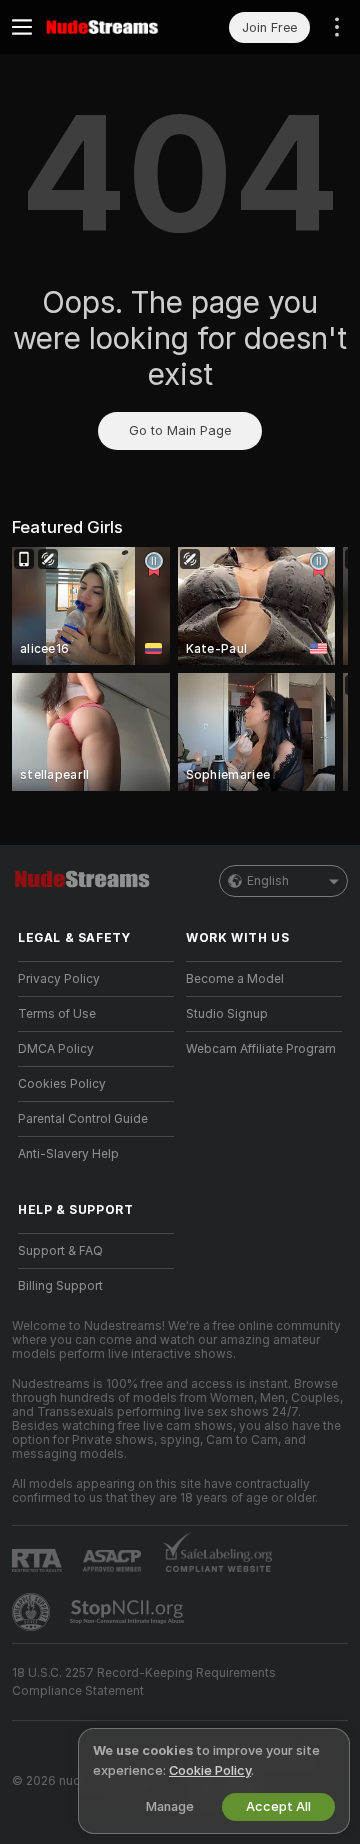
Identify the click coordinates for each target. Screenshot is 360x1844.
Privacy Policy (59, 979)
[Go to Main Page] (112, 27)
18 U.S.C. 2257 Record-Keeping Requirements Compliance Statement (144, 1682)
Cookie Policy (210, 1770)
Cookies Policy (62, 1084)
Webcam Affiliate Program (261, 1049)
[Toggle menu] (22, 27)
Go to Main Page (180, 430)
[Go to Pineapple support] (33, 1612)
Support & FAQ (60, 1251)
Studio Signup (227, 1014)
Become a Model (235, 979)
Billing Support (60, 1286)
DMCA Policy (56, 1049)
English (268, 881)
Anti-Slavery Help (68, 1154)
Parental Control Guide (83, 1119)
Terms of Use (57, 1014)
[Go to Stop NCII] (129, 1612)
